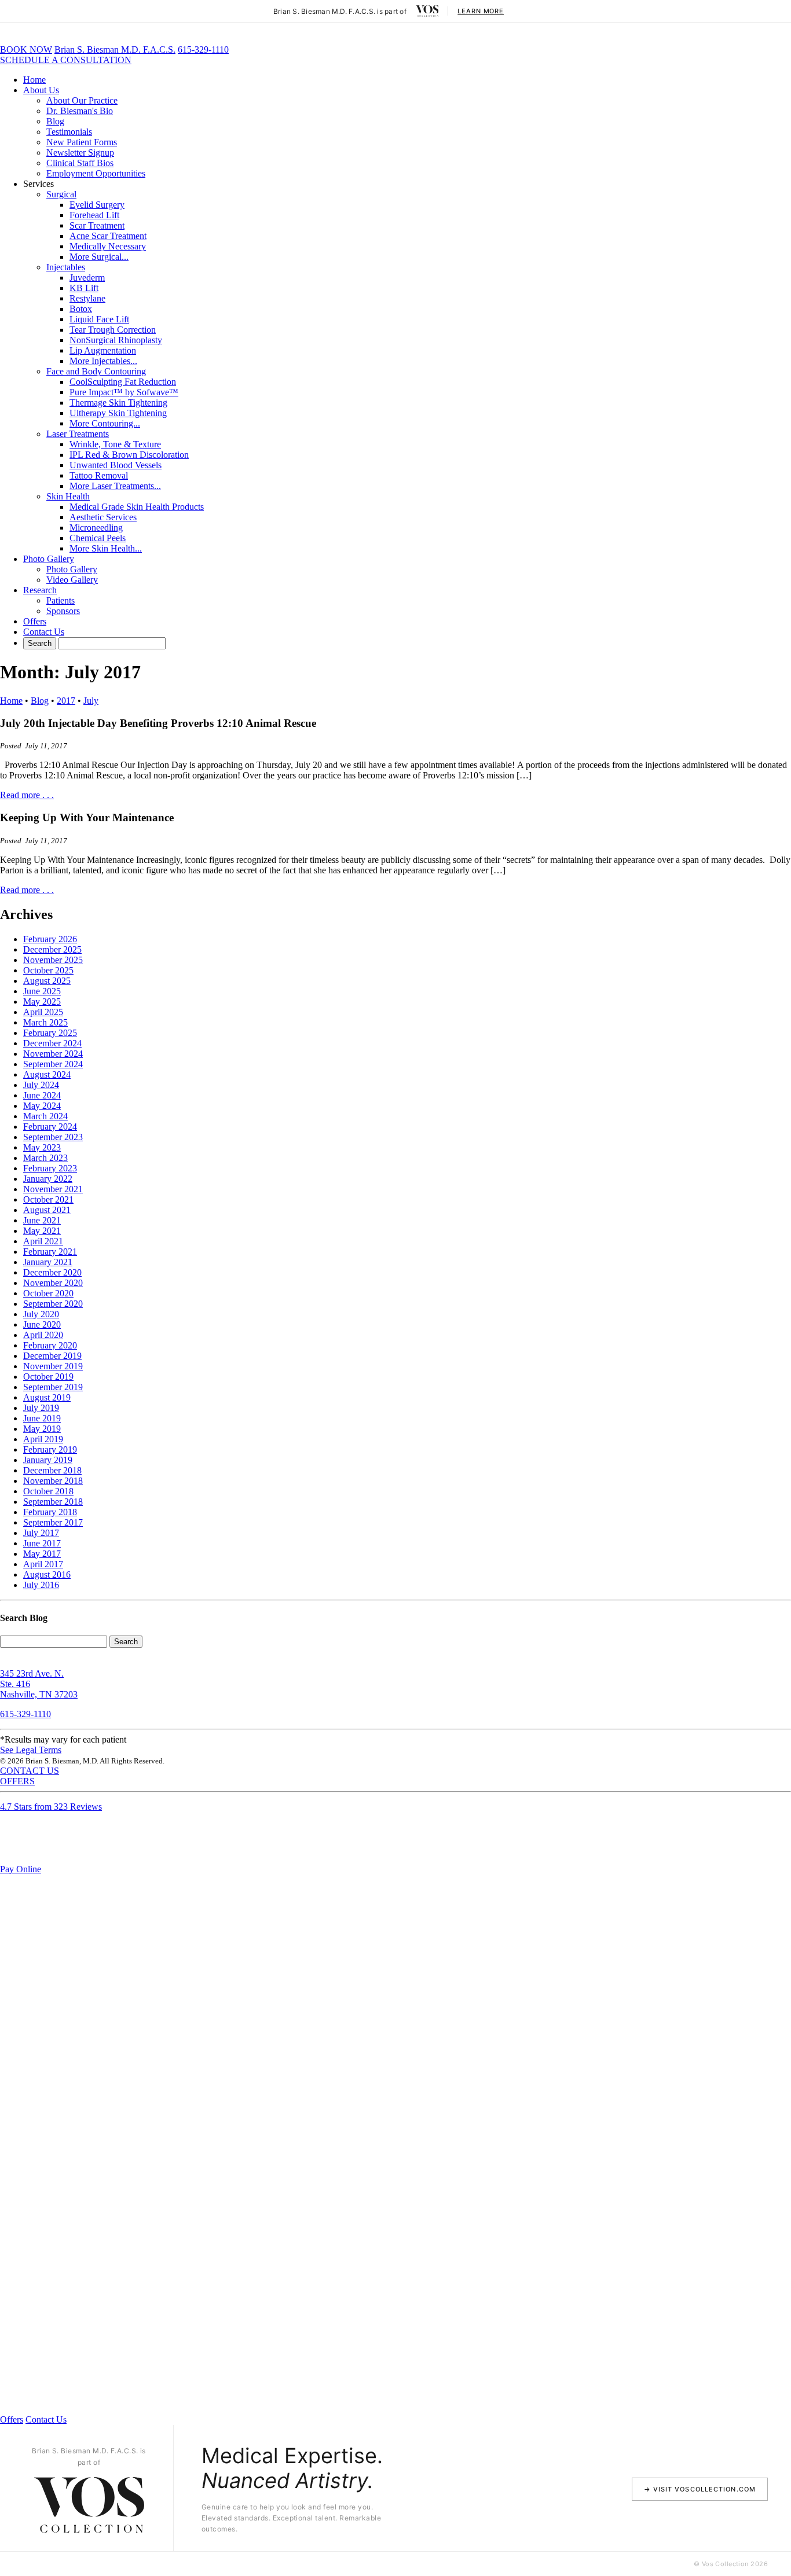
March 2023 (45, 1158)
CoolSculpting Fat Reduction (123, 382)
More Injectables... (103, 361)
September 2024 (53, 1064)
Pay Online (21, 1869)
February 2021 (50, 1252)
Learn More (481, 11)
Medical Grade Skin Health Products (137, 507)
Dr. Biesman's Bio (80, 111)
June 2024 (42, 1095)
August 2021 (47, 1210)
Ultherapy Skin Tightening (118, 413)
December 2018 (52, 1470)
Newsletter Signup (80, 152)
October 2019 (48, 1377)
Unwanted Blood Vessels (116, 465)
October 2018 (48, 1491)
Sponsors (63, 611)
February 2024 (50, 1127)
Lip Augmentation (103, 350)
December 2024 (52, 1043)
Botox (81, 309)
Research (40, 590)
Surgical (61, 194)
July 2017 (41, 1533)
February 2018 (50, 1512)
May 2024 (42, 1106)
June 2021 (42, 1220)
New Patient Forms (82, 142)
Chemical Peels (98, 538)
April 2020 (43, 1335)
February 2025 (50, 1033)
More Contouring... (105, 423)
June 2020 (42, 1324)
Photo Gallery (49, 559)
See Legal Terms (31, 1750)
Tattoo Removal (99, 475)
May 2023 (42, 1147)
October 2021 (48, 1199)
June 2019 (42, 1418)
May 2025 (42, 1002)
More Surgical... (99, 257)
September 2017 (53, 1522)
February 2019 (50, 1449)
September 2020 (53, 1304)
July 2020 (41, 1314)
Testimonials (69, 132)
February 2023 (50, 1168)
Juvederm (87, 278)
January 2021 (48, 1262)
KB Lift (84, 288)
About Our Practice (82, 100)
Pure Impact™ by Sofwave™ (124, 392)
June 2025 (42, 991)
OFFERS (17, 1781)
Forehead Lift (94, 215)
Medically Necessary (108, 246)
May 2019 (42, 1429)
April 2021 (43, 1241)
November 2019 (53, 1366)
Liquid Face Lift (99, 319)
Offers (35, 621)
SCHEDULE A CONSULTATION (66, 60)
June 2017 (42, 1543)
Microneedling (96, 528)
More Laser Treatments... (115, 486)
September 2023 (53, 1137)
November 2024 (53, 1054)
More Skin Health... (106, 548)
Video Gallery (72, 580)
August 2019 (47, 1397)
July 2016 (41, 1585)
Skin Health (68, 496)
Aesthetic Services (103, 517)
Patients (61, 600)
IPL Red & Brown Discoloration (129, 455)
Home (34, 80)
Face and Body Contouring (96, 371)
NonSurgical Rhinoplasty (116, 340)
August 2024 (47, 1074)
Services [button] (39, 184)
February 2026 (50, 939)
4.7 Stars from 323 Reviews (51, 1807)
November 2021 (53, 1189)
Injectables (66, 267)
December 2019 (52, 1356)
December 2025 (52, 949)
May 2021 (42, 1231)
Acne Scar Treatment (108, 236)
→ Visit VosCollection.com (700, 2489)
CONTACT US (30, 1771)
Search (126, 1642)
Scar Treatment (97, 225)
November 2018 (53, 1481)
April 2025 (43, 1012)
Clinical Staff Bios (80, 163)
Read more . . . (27, 795)
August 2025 (47, 981)
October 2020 (48, 1293)
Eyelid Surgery (97, 205)
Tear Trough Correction (113, 330)
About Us (41, 90)
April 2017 (43, 1564)
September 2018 (53, 1502)
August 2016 (47, 1574)
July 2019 (41, 1408)
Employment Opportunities (96, 173)
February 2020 (50, 1345)
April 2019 (43, 1439)
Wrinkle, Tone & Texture (115, 444)
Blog (55, 121)
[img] (427, 11)
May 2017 (42, 1554)
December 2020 (52, 1272)
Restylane (87, 298)
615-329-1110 (203, 49)
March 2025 (45, 1022)
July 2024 (41, 1085)
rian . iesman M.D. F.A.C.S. (115, 49)
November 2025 (53, 960)
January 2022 (48, 1179)
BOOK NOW (26, 49)
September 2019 (53, 1387)
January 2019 (48, 1460)
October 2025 (48, 970)
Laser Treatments (78, 434)
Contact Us (44, 632)
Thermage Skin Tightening (118, 403)
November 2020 (53, 1283)
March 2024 (45, 1116)
